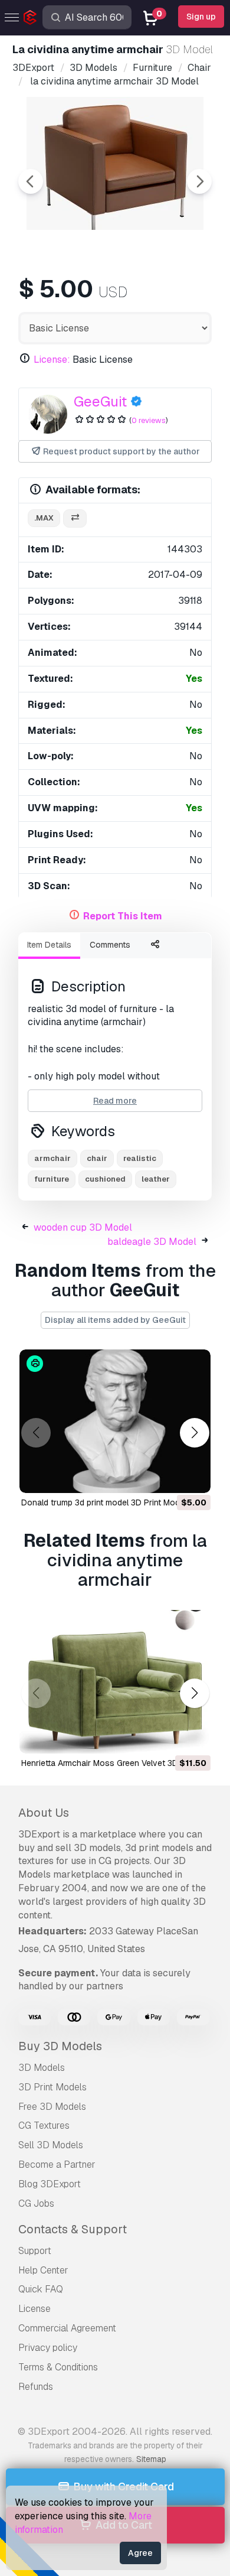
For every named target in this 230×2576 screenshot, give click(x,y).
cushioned (105, 1179)
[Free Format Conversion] (75, 518)
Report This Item (123, 916)
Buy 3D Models (60, 2046)
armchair (52, 1158)
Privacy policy (48, 2348)
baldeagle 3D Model (152, 1242)
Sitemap (151, 2459)
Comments (110, 945)
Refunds (36, 2387)
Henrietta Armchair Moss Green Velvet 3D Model (112, 1763)
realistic (140, 1158)
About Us (44, 1813)
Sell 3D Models (51, 2145)
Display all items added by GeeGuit (115, 1320)
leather (156, 1179)
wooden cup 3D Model (83, 1227)
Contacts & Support (73, 2229)
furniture (52, 1179)
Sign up (201, 17)
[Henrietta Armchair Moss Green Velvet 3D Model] (115, 1682)
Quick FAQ (41, 2289)
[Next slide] (199, 181)
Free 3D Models (52, 2107)
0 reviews (149, 420)
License (34, 2309)
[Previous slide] (31, 181)
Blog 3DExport (50, 2184)
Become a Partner (57, 2164)
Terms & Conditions (58, 2367)
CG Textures (44, 2125)
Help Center (43, 2270)
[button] (194, 1433)
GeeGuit (100, 401)
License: (52, 360)
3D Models (42, 2068)
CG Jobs (36, 2203)
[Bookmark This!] (193, 1476)
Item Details (49, 945)
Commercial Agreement (67, 2328)
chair (97, 1158)
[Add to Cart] (169, 1476)
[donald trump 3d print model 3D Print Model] (115, 1421)
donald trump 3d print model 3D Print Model (104, 1502)
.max (44, 518)
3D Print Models (52, 2087)
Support (35, 2251)
